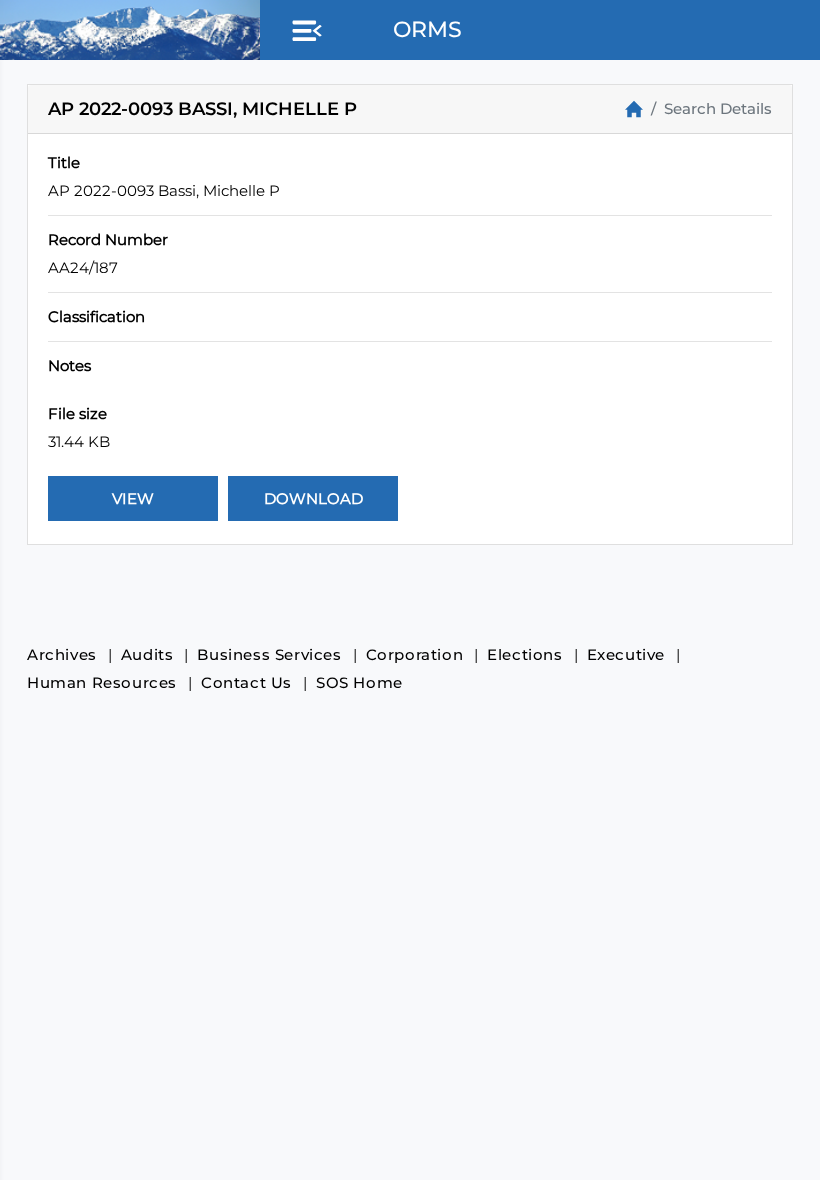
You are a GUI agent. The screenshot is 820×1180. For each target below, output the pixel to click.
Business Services (269, 654)
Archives (62, 654)
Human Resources (102, 682)
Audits (147, 654)
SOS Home (359, 682)
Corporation (415, 654)
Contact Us (246, 682)
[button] (303, 32)
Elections (524, 654)
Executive (626, 654)
